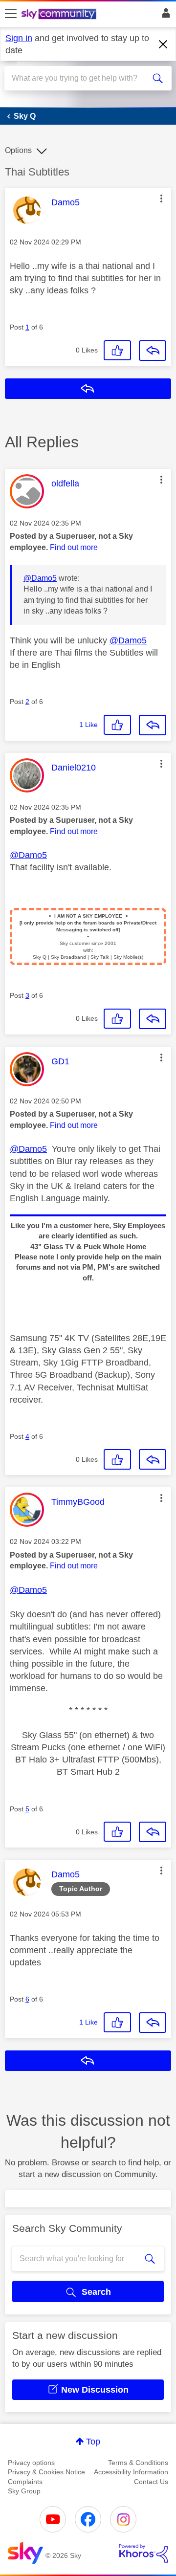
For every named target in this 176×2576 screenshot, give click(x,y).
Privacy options (31, 2463)
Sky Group (24, 2491)
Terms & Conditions (138, 2463)
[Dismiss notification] (163, 44)
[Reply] (153, 351)
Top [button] (93, 2442)
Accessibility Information (131, 2472)
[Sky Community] (60, 15)
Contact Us (151, 2482)
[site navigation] (11, 14)
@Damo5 (40, 578)
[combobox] (80, 78)
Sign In (164, 16)
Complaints (25, 2482)
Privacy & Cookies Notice (46, 2472)
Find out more (74, 547)
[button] (161, 198)
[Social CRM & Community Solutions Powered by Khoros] (144, 2554)
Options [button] (18, 150)
